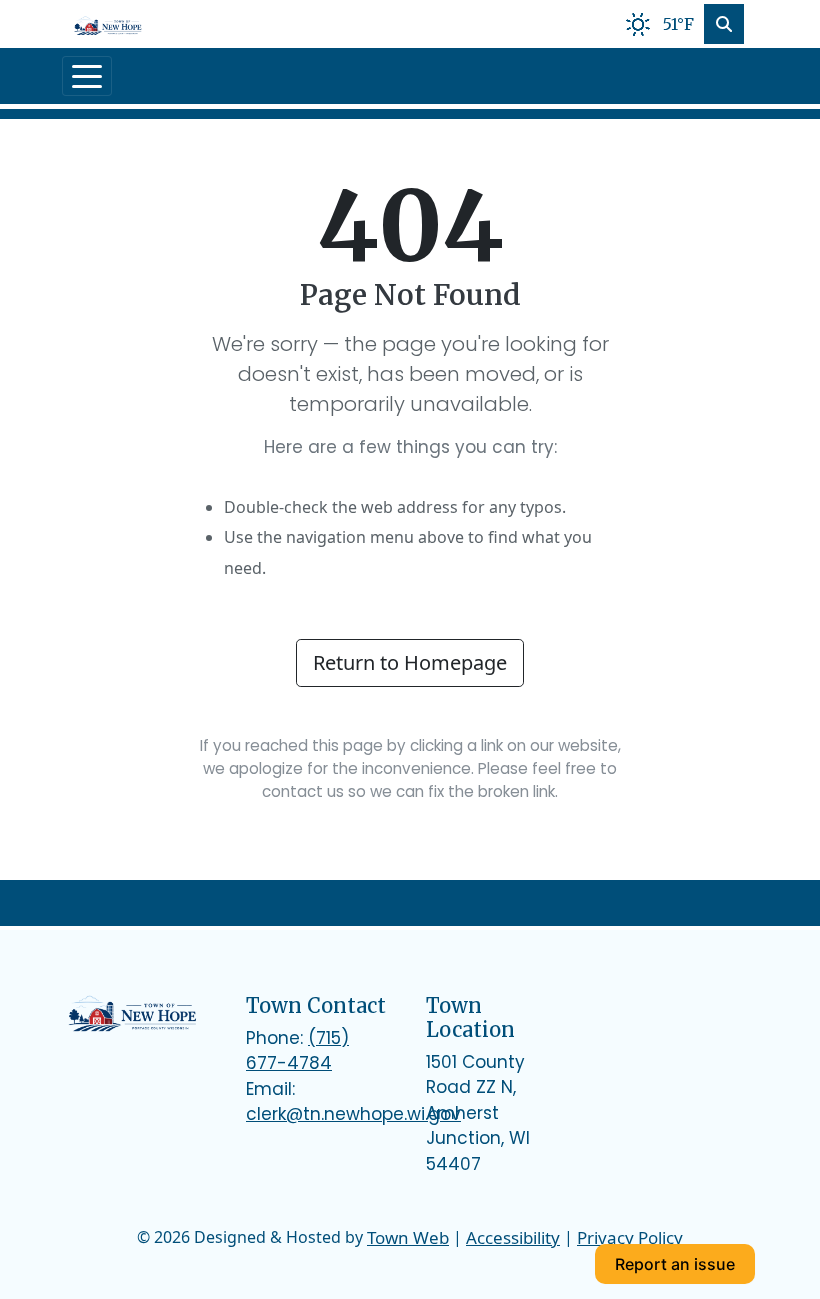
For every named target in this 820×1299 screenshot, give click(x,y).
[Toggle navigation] (87, 76)
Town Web (408, 1237)
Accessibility (513, 1237)
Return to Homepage (410, 662)
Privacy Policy (630, 1237)
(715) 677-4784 (297, 1051)
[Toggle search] (724, 24)
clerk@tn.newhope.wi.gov (353, 1114)
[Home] (108, 24)
